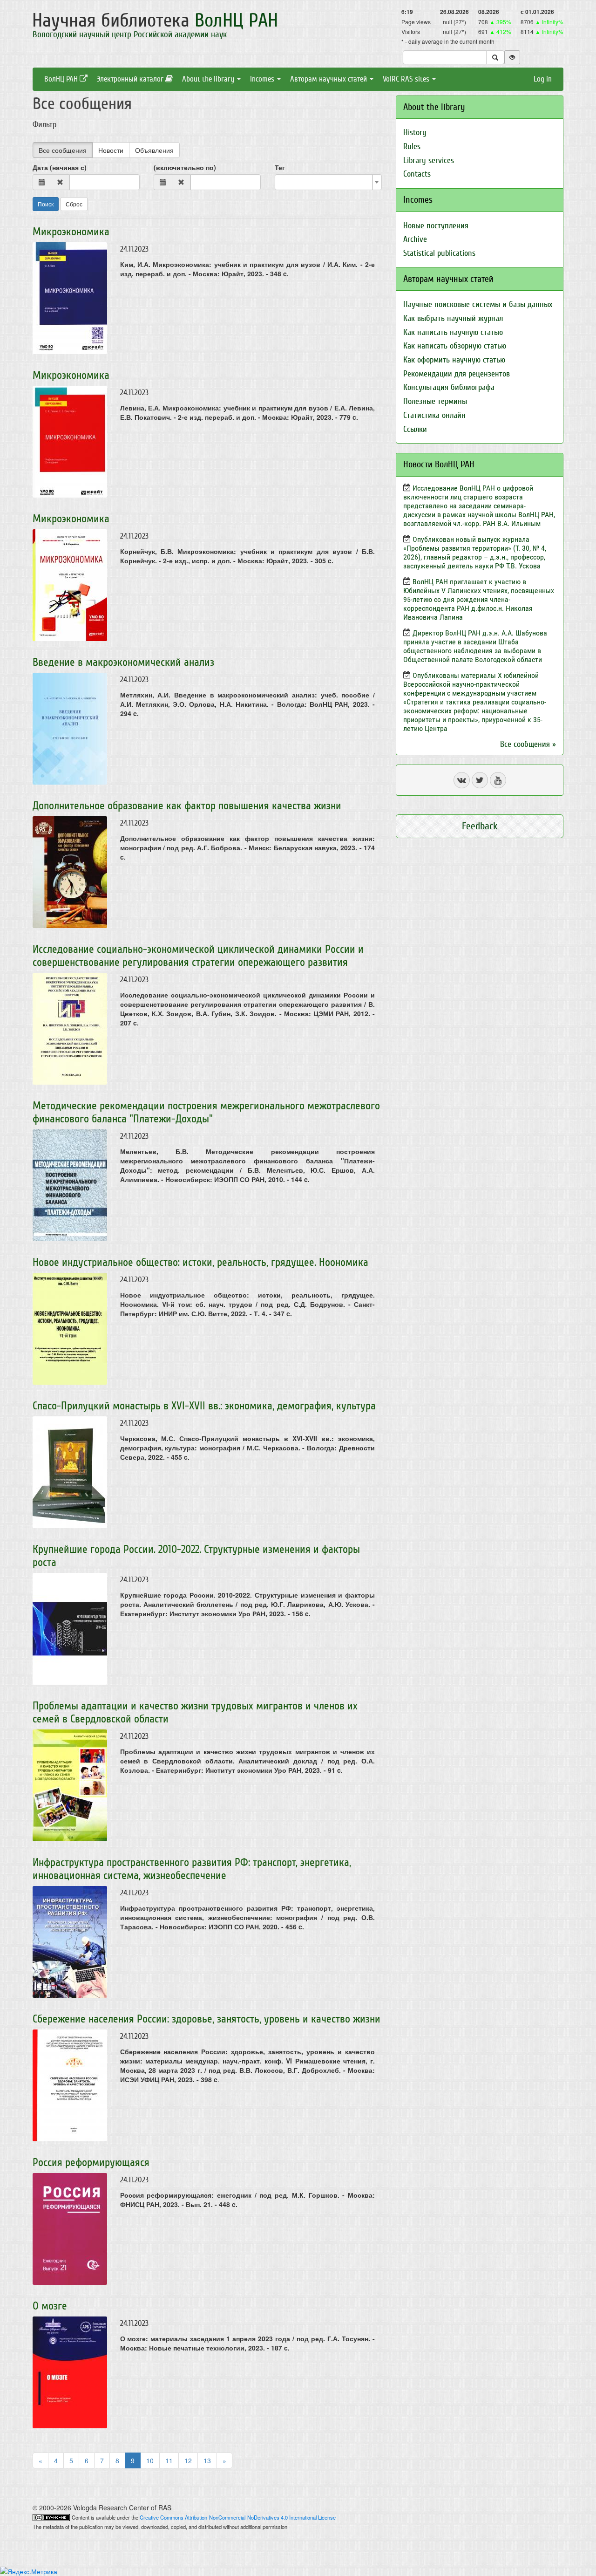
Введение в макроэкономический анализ (123, 662)
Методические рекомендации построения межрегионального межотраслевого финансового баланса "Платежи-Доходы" (206, 1112)
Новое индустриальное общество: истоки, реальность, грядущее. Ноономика (200, 1262)
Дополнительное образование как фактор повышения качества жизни (187, 806)
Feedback (480, 826)
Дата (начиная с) (60, 167)
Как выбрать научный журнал (453, 318)
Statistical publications (439, 253)
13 (207, 2460)
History (415, 133)
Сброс (74, 204)
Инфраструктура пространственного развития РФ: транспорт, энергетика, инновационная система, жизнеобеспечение (192, 1869)
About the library (209, 79)
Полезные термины (435, 401)
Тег (280, 167)
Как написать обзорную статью (455, 346)
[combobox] (328, 182)
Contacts (417, 174)
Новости (111, 150)
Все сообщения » (528, 744)
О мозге (50, 2306)
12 (188, 2460)
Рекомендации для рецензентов (457, 374)
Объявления (154, 150)
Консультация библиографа (449, 387)
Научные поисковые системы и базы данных (478, 304)
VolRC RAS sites (407, 79)
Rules (412, 147)
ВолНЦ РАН (62, 79)
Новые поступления (436, 226)
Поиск (46, 204)
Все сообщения (63, 150)
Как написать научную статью (453, 332)
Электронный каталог (131, 79)
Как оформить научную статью (454, 360)
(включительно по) (185, 167)
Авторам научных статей (329, 79)
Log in (543, 79)
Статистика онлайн (434, 415)
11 (169, 2460)
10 (150, 2460)
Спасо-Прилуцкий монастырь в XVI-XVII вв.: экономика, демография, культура (204, 1406)
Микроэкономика (71, 232)
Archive (415, 239)
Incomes (263, 79)
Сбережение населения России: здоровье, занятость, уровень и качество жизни (207, 2019)
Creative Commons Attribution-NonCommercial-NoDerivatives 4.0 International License (238, 2517)
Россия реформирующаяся (91, 2163)
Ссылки (415, 429)
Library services (429, 161)
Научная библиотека (155, 20)
